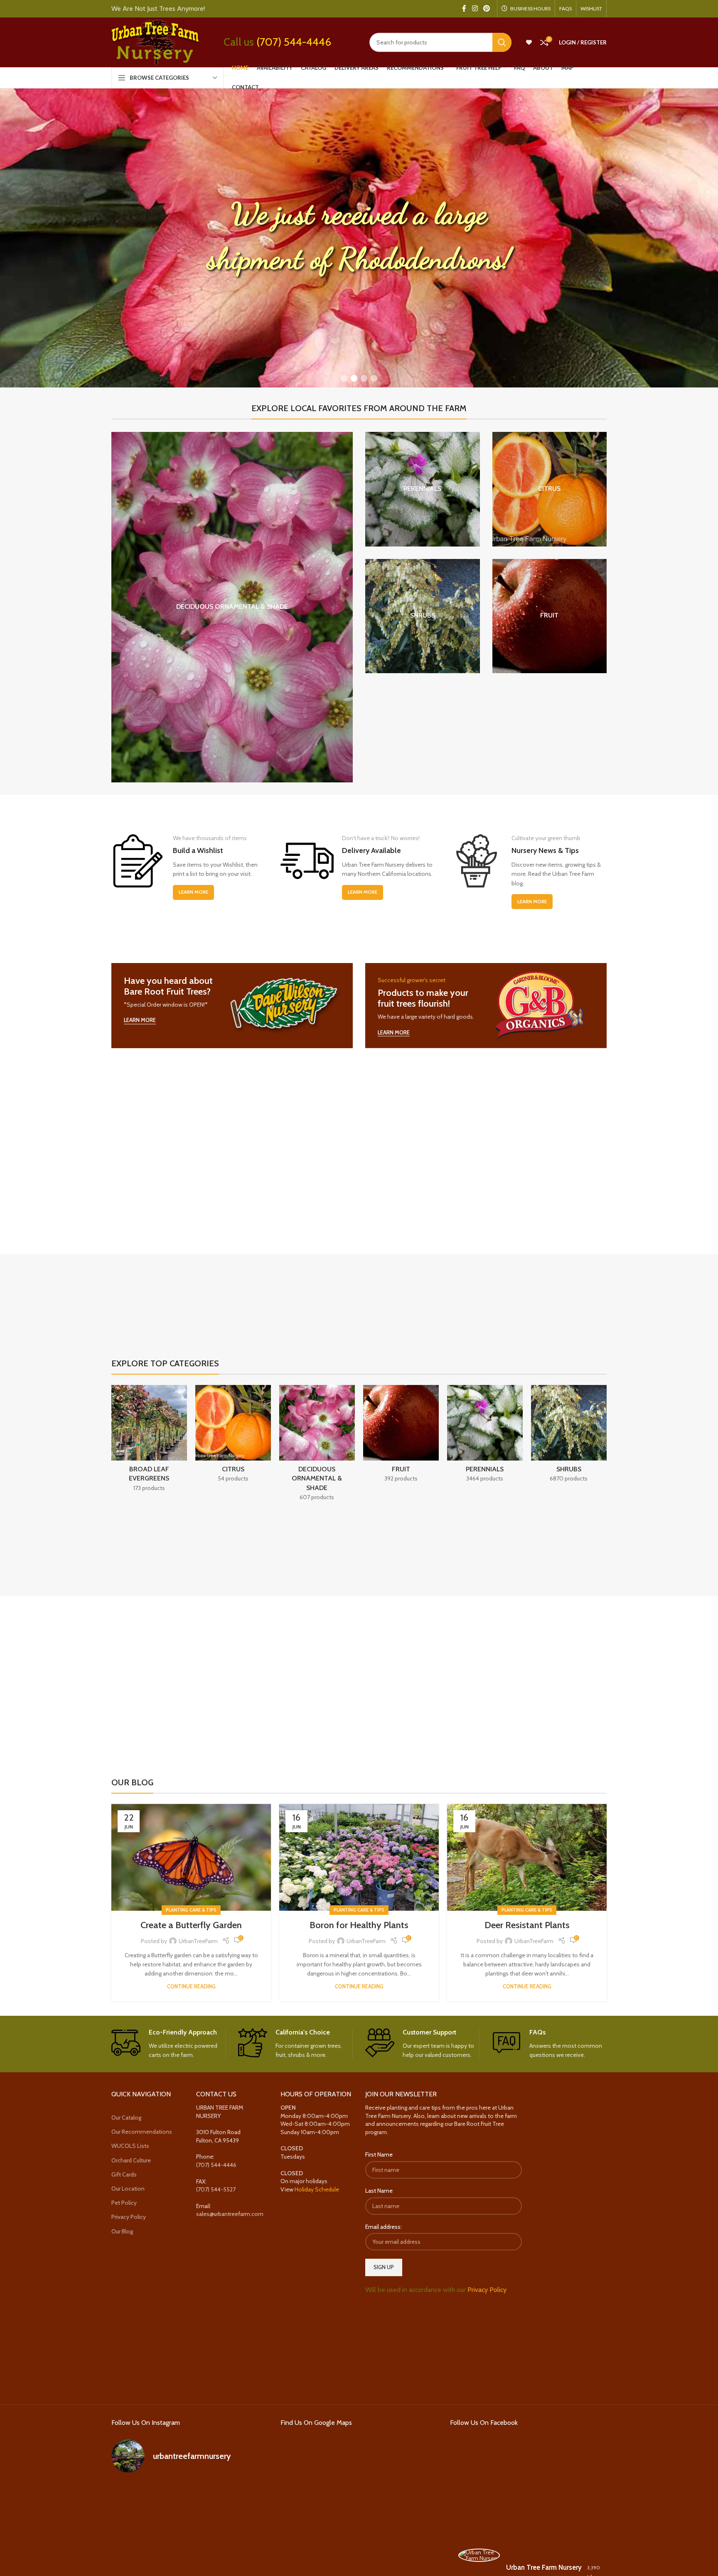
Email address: (384, 2227)
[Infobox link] (168, 2044)
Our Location (128, 2189)
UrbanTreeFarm (198, 1941)
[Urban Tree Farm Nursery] (479, 2556)
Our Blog (122, 2231)
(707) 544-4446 (294, 42)
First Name (379, 2155)
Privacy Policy (129, 2217)
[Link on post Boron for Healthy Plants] (359, 1857)
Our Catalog (126, 2118)
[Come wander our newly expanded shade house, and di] (190, 2497)
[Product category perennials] (423, 489)
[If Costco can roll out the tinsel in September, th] (136, 2528)
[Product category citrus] (550, 489)
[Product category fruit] (550, 616)
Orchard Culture (131, 2160)
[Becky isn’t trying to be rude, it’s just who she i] (243, 2560)
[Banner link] (232, 1006)
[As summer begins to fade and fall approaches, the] (190, 2560)
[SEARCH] (502, 42)
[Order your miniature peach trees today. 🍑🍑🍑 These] (243, 2497)
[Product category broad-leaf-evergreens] (149, 1441)
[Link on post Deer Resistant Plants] (527, 1857)
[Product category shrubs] (423, 616)
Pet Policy (124, 2203)
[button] (344, 378)
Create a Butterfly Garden (191, 1925)
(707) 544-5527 (216, 2190)
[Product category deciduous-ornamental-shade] (232, 607)
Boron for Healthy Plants (359, 1925)
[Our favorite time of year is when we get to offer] (243, 2528)
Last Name (379, 2191)
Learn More (193, 892)
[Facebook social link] (464, 9)
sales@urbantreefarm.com (230, 2214)
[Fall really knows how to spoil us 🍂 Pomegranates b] (136, 2560)
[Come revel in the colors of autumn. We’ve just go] (136, 2497)
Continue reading (191, 1987)
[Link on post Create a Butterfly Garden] (191, 1857)
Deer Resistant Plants (527, 1925)
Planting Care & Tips (191, 1910)
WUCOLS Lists (130, 2146)
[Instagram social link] (475, 9)
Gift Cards (124, 2174)
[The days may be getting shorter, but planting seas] (190, 2528)
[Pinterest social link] (487, 9)
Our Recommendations (142, 2132)
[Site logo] (155, 42)
